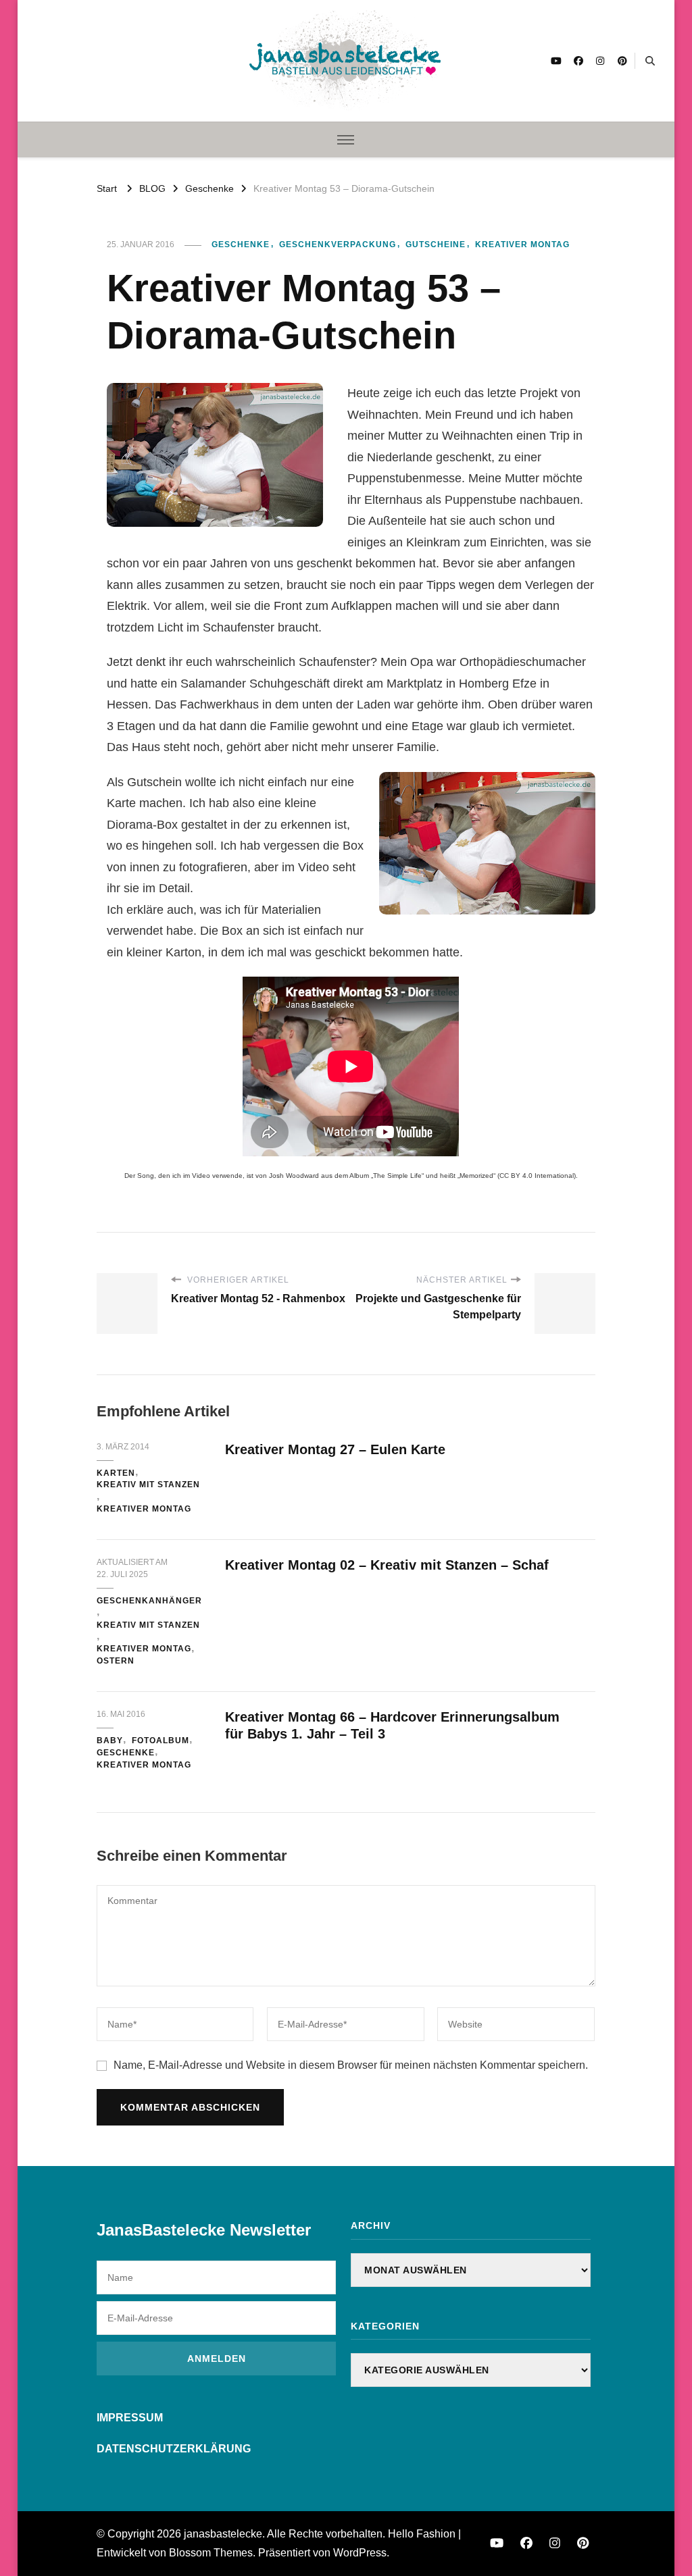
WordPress (360, 2553)
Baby (110, 1741)
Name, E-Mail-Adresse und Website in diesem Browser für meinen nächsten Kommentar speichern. (351, 2065)
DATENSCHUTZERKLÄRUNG (174, 2449)
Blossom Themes (211, 2553)
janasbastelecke (223, 2534)
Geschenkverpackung (338, 244)
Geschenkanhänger (149, 1601)
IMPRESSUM (130, 2418)
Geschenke (241, 244)
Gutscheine (436, 244)
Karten (116, 1473)
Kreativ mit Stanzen (148, 1485)
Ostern (116, 1661)
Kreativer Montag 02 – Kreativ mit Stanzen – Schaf (387, 1565)
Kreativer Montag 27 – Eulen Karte (335, 1449)
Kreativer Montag (522, 244)
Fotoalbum (160, 1741)
